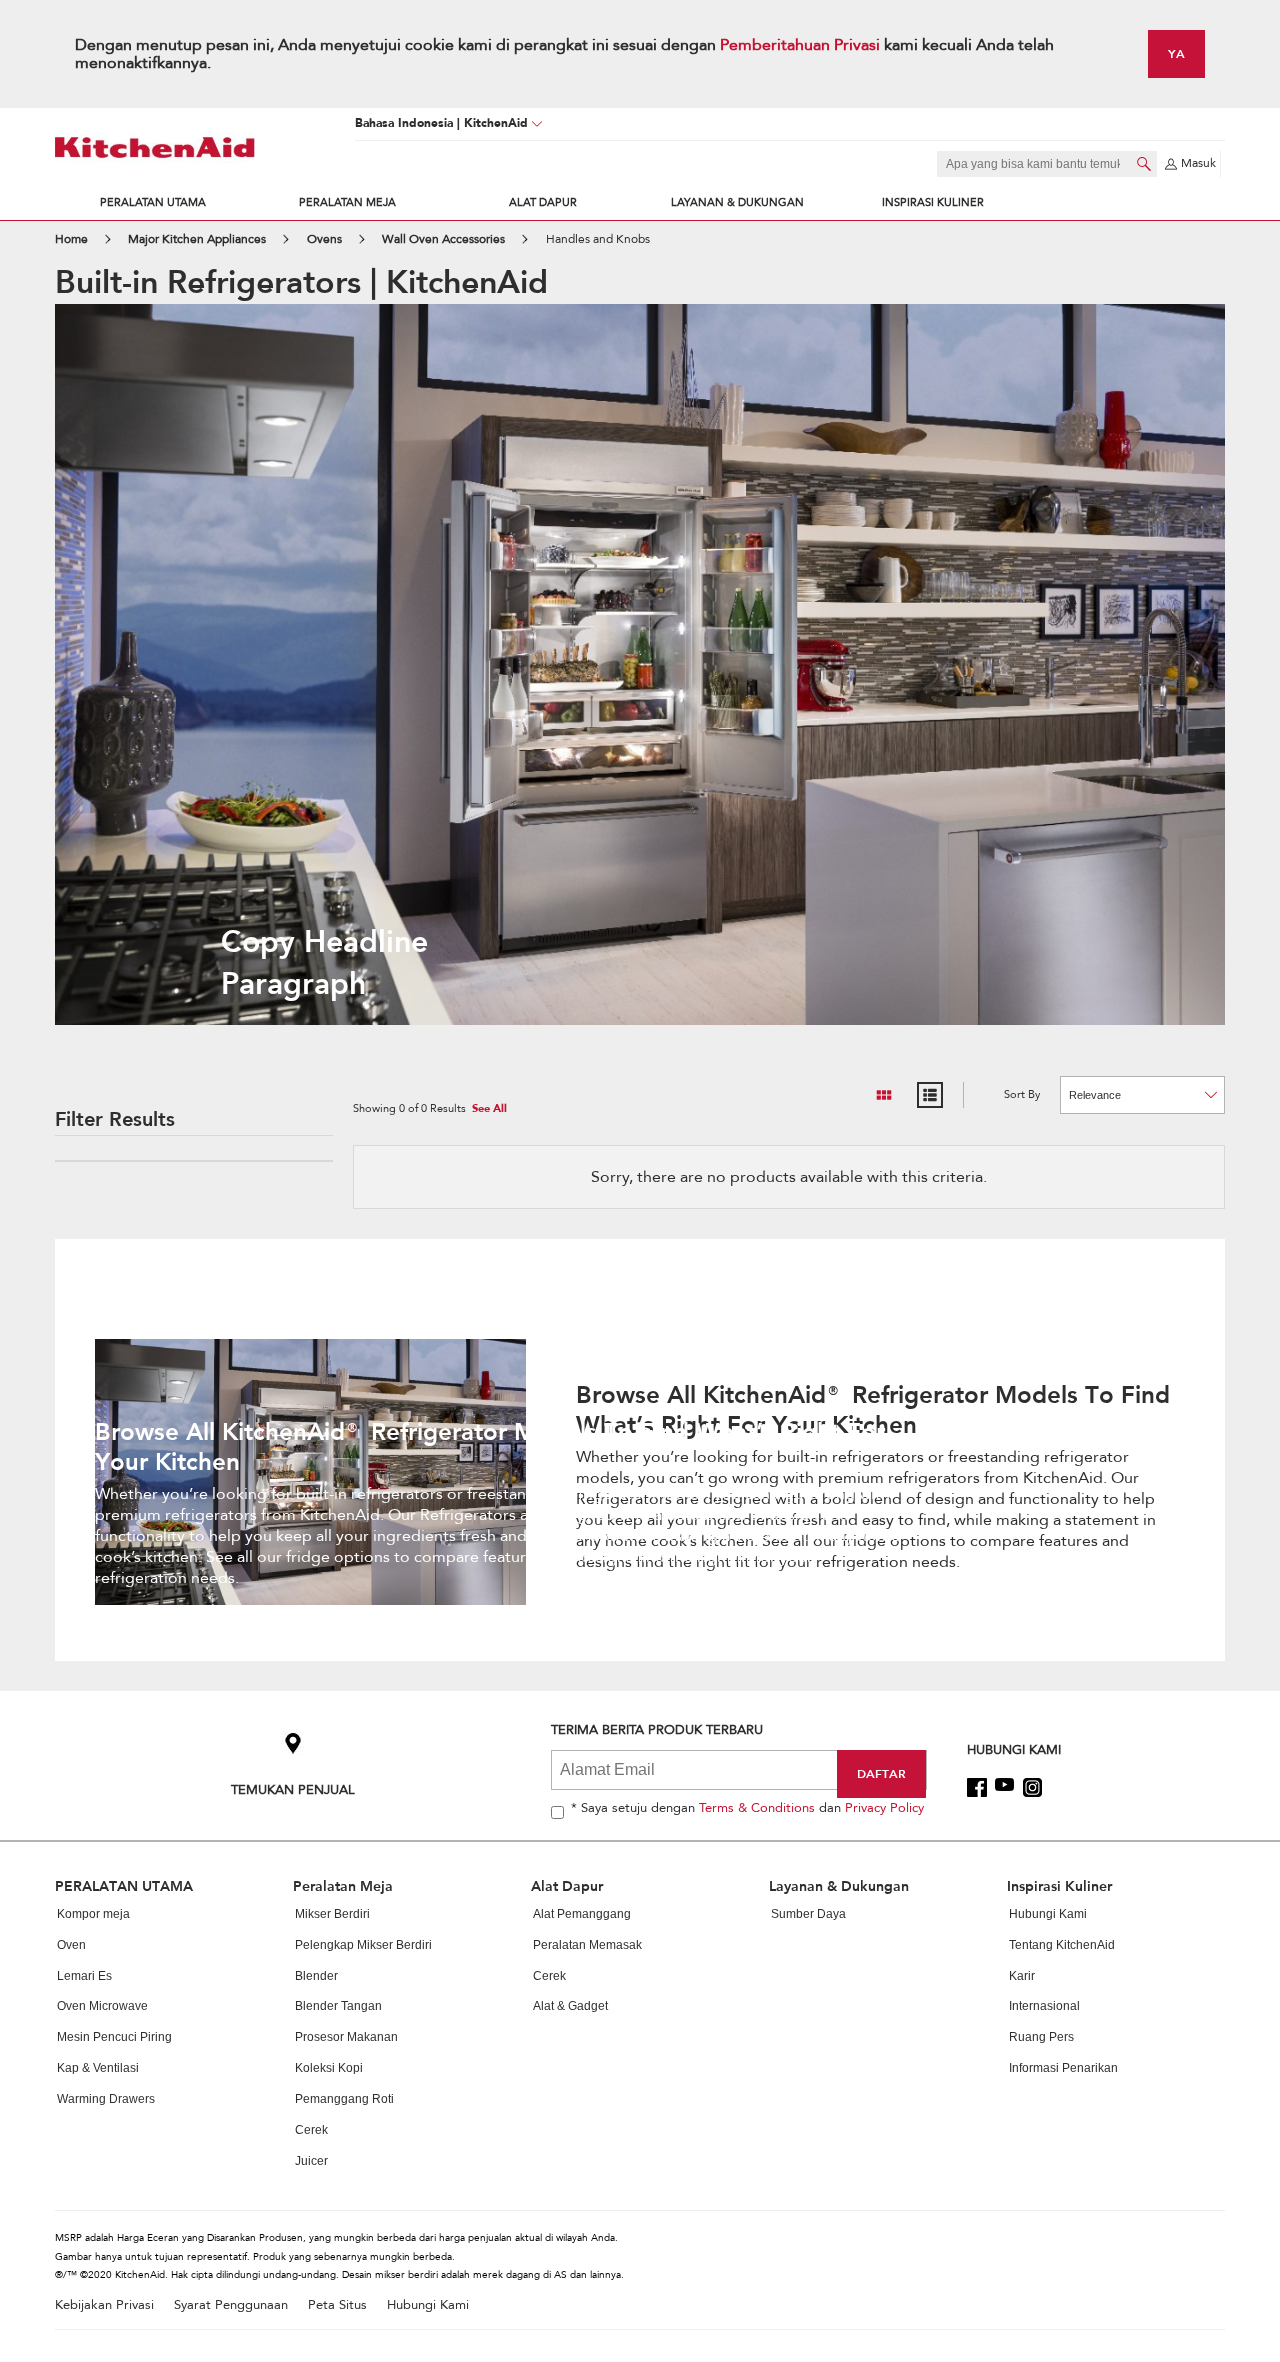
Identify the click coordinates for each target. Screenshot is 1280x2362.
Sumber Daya (808, 1914)
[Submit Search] (1144, 164)
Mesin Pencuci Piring (114, 2037)
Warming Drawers (106, 2099)
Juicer (311, 2161)
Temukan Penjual (293, 1789)
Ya (1176, 53)
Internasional (1044, 2006)
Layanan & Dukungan (737, 202)
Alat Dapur (543, 202)
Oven (71, 1945)
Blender (316, 1976)
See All (489, 1109)
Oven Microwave (102, 2006)
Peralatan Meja (347, 202)
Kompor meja (93, 1914)
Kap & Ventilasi (98, 2068)
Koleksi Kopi (329, 2068)
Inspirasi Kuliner (933, 202)
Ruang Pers (1041, 2037)
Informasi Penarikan (1063, 2068)
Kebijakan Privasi (104, 2305)
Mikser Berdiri (332, 1914)
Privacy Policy (884, 1808)
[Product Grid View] (884, 1095)
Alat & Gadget (570, 2006)
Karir (1022, 1976)
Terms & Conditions (757, 1808)
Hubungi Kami (1048, 1914)
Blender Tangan (338, 2006)
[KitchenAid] (155, 147)
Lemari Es (84, 1976)
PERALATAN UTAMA (153, 202)
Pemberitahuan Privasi (802, 45)
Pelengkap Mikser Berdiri (363, 1945)
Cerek (311, 2130)
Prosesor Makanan (346, 2037)
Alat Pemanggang (582, 1914)
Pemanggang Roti (344, 2099)
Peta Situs (337, 2305)
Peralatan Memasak (587, 1945)
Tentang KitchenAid (1062, 1945)
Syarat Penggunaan (231, 2305)
